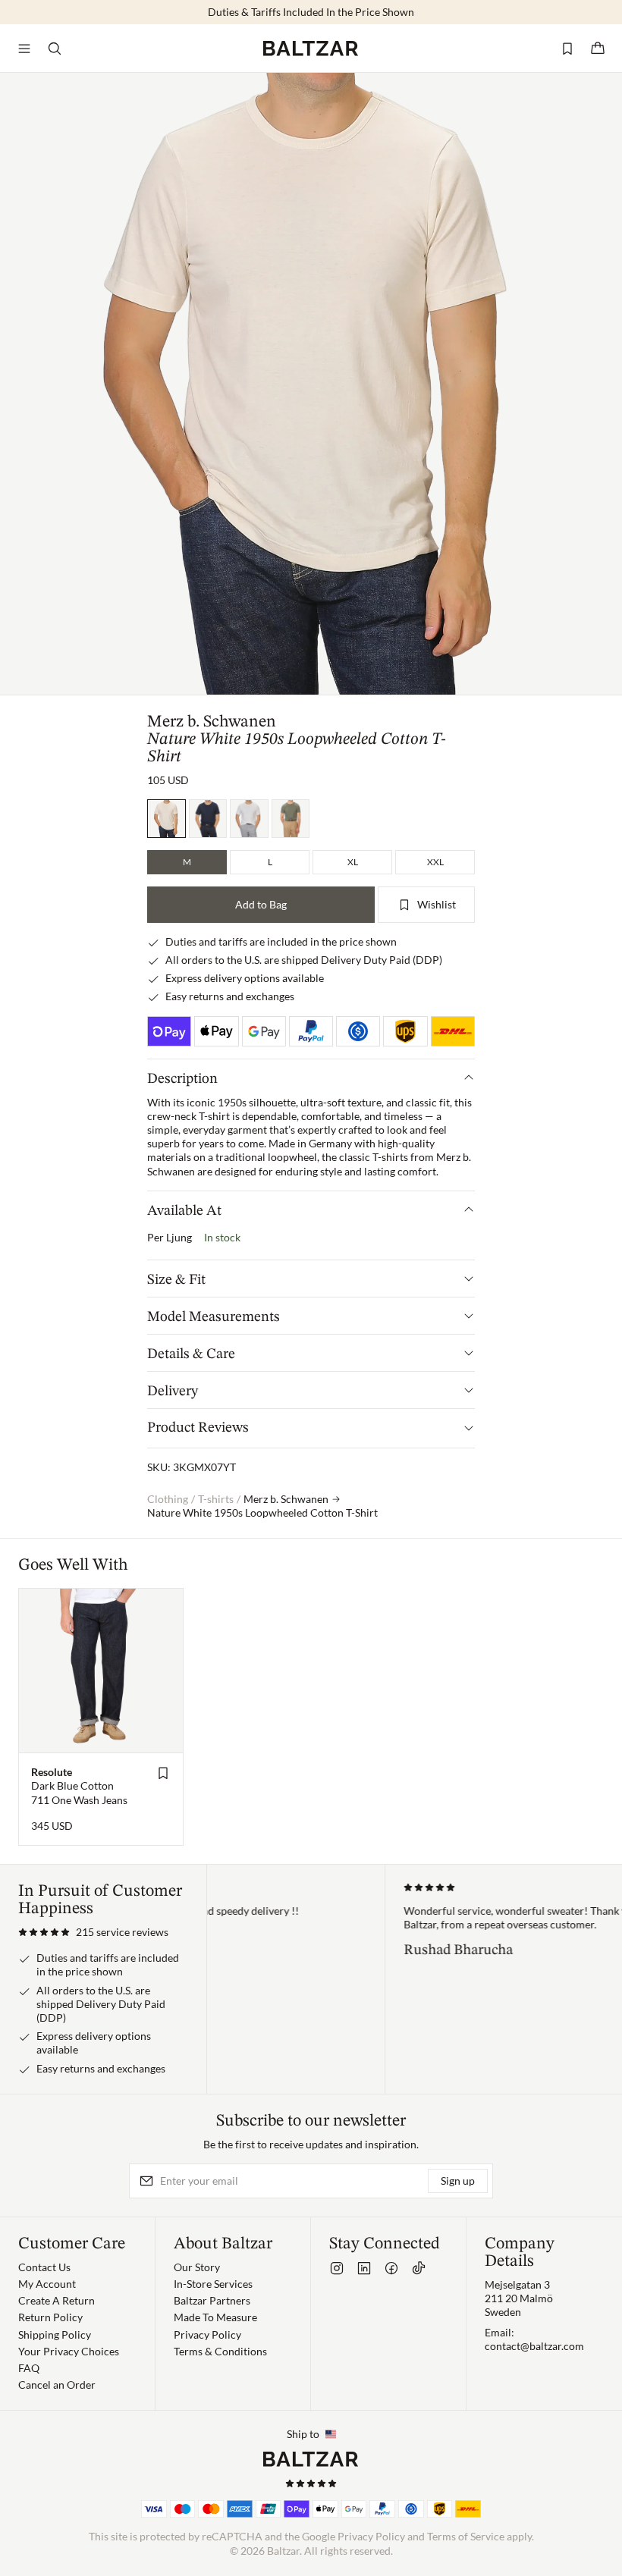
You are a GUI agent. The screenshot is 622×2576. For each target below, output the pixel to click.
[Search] (55, 49)
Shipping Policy (55, 2334)
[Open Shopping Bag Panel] (598, 49)
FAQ (29, 2368)
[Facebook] (391, 2268)
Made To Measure (215, 2317)
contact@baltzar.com (534, 2346)
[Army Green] (291, 819)
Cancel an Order (57, 2385)
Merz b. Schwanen (212, 722)
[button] (93, 1932)
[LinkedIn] (364, 2268)
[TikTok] (419, 2268)
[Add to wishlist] (163, 1773)
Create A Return (57, 2300)
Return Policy (50, 2317)
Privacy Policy (207, 2334)
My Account (47, 2284)
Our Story (197, 2267)
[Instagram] (337, 2268)
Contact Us (44, 2267)
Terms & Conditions (220, 2351)
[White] (249, 819)
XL (353, 862)
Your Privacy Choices (69, 2351)
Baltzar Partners (212, 2300)
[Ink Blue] (208, 819)
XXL (435, 862)
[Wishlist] (567, 49)
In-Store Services (213, 2284)
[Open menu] (24, 49)
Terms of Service (466, 2536)
